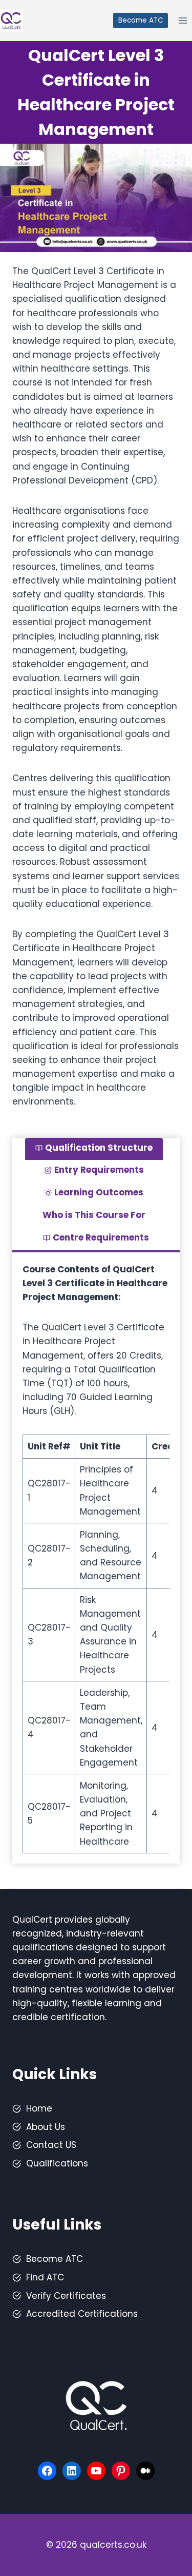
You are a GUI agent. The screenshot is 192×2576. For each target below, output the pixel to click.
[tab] (94, 1149)
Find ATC (45, 2277)
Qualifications (57, 2163)
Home (39, 2108)
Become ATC (141, 20)
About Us (46, 2127)
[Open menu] (183, 20)
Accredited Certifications (82, 2314)
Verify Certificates (66, 2296)
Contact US (51, 2145)
